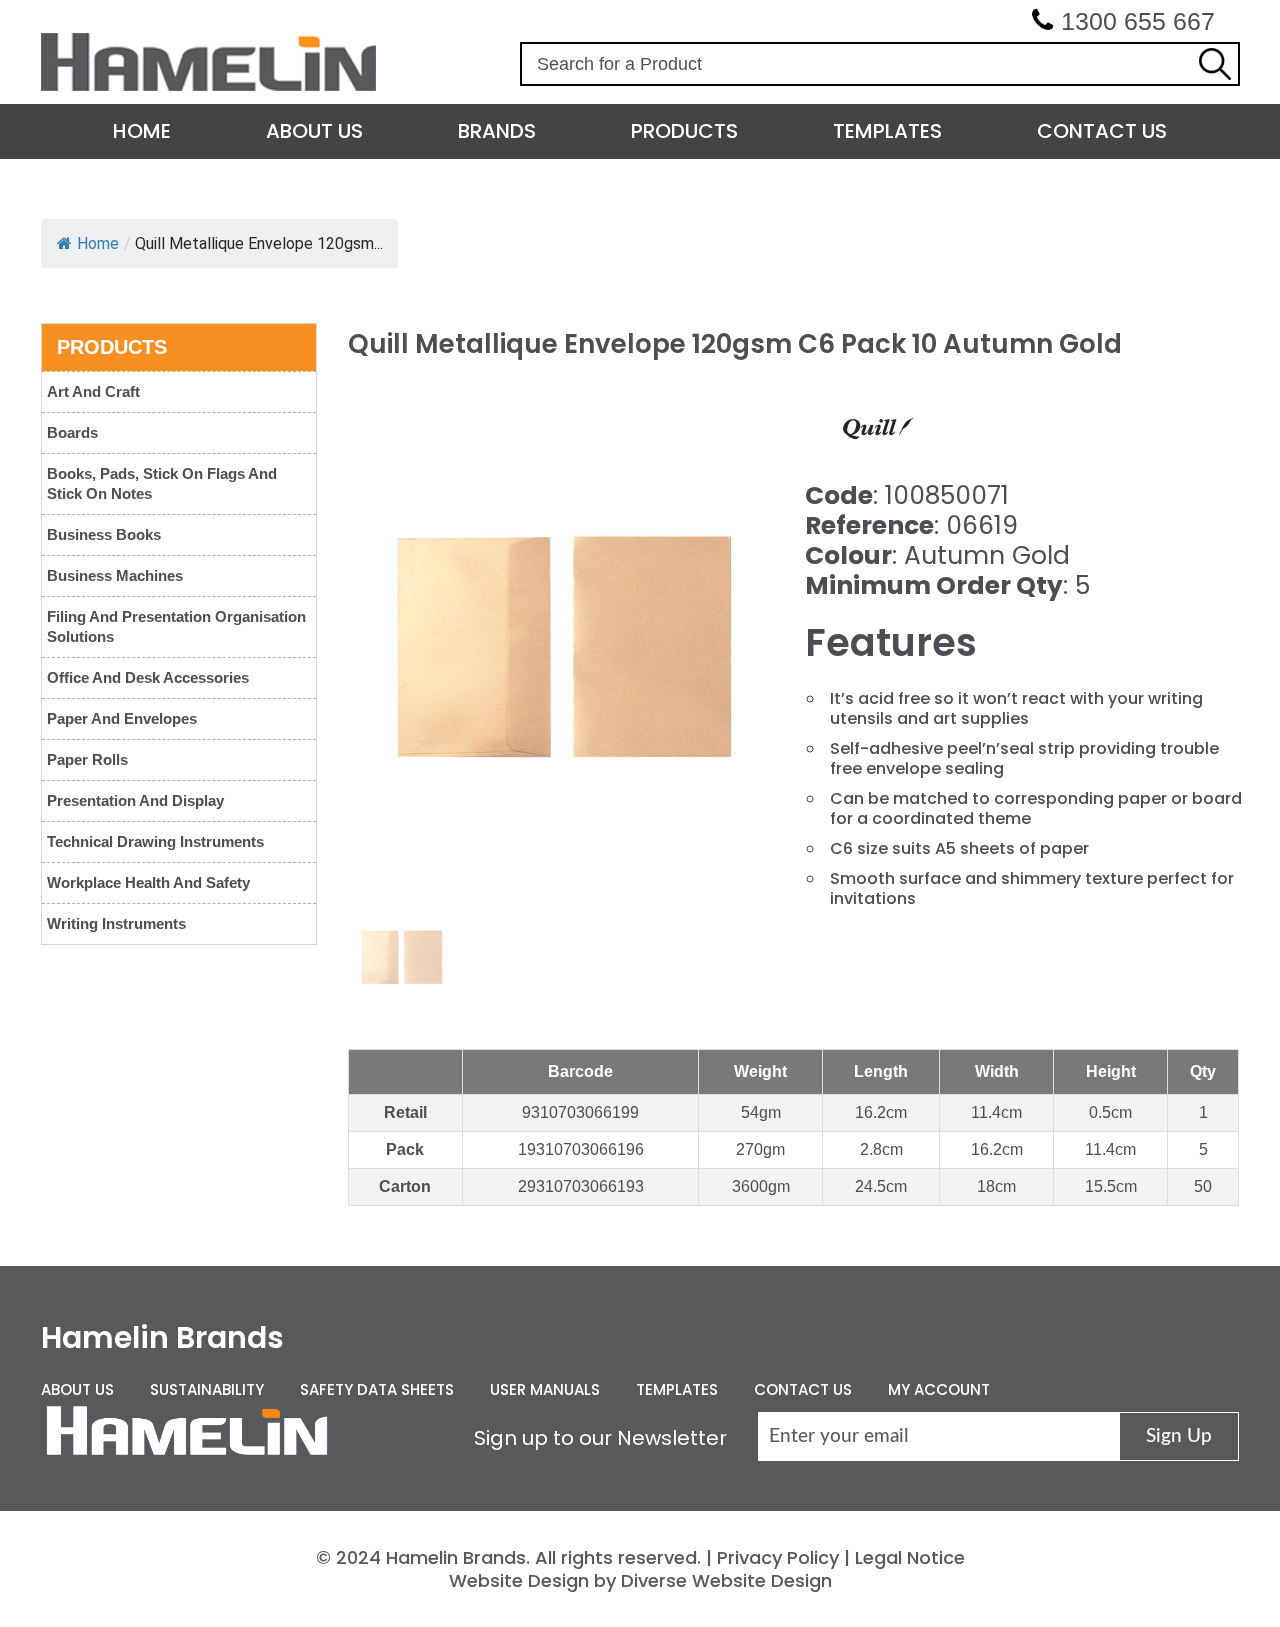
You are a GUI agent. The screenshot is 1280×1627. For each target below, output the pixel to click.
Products (684, 131)
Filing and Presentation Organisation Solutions (176, 626)
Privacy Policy (778, 1557)
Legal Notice (910, 1557)
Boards (72, 432)
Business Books (104, 534)
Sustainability (207, 1389)
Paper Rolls (87, 759)
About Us (314, 131)
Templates (887, 131)
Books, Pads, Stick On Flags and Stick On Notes (162, 483)
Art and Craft (93, 391)
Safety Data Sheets (377, 1389)
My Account (939, 1389)
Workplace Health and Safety (148, 882)
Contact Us (1102, 131)
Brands (497, 131)
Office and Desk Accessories (148, 677)
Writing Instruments (116, 923)
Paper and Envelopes (122, 718)
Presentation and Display (135, 800)
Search (1215, 64)
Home (142, 131)
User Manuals (545, 1389)
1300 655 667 (1138, 21)
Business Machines (115, 575)
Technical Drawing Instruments (155, 841)
